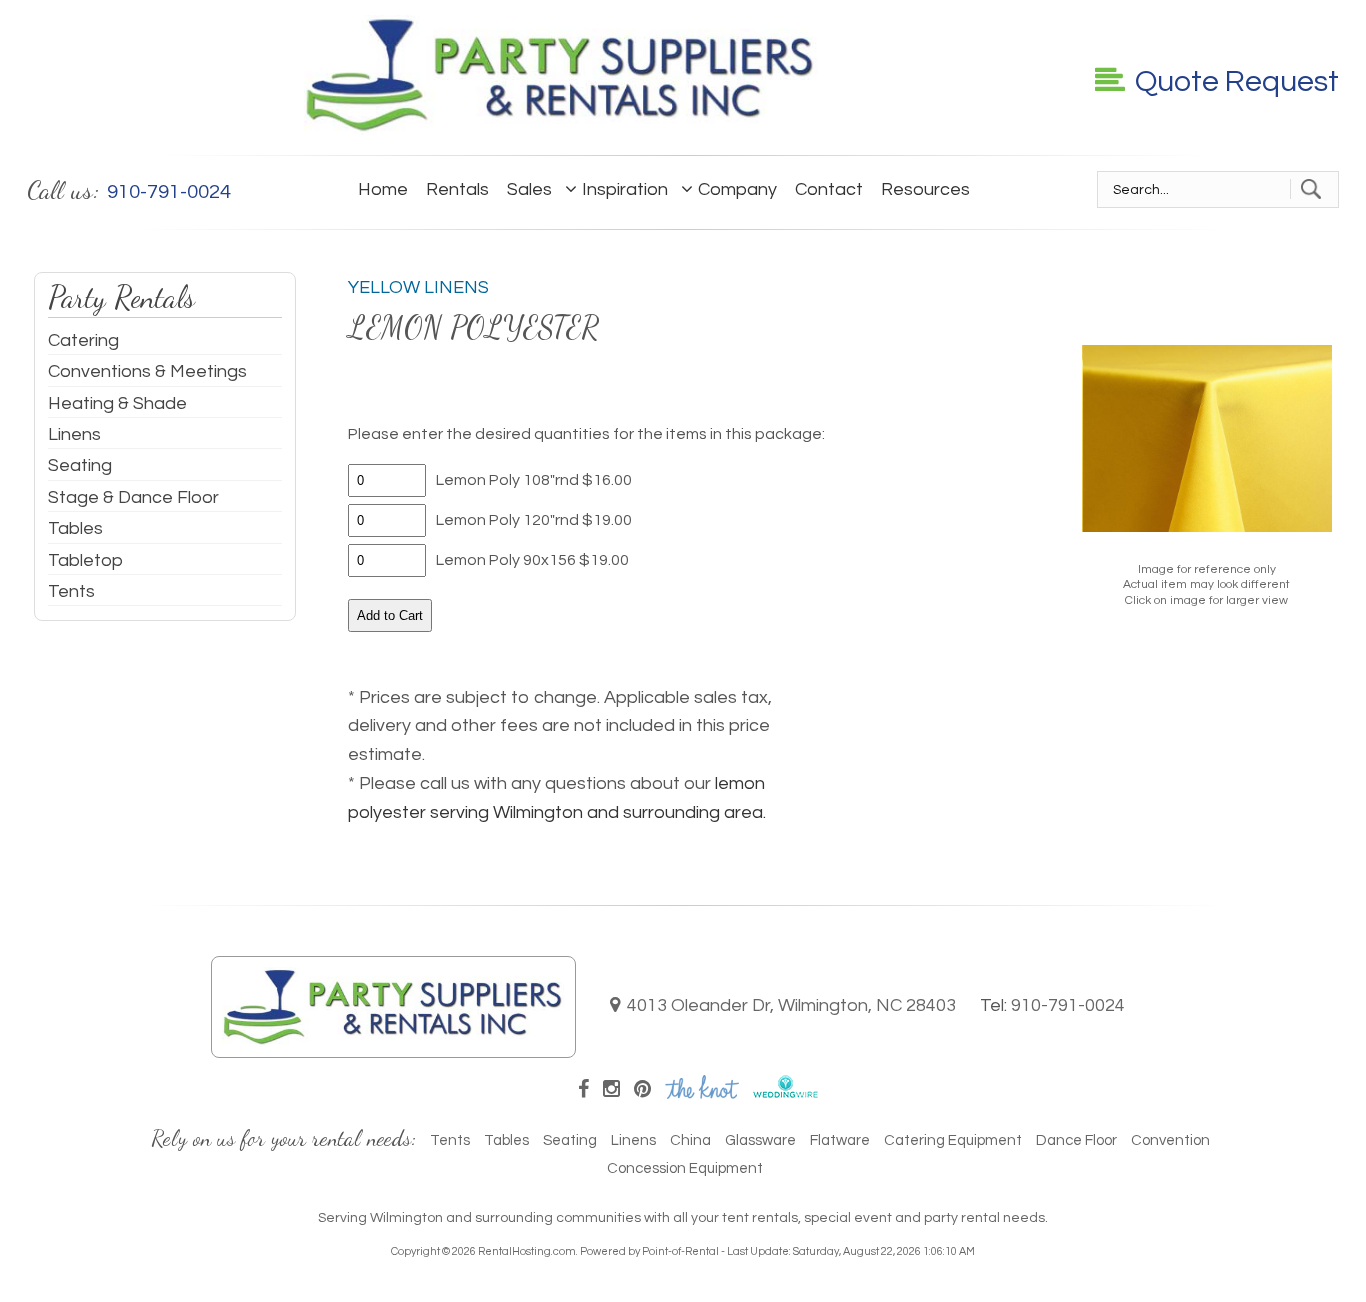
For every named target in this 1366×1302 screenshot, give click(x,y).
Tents (71, 591)
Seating (80, 465)
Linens (74, 434)
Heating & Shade (117, 403)
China (690, 1140)
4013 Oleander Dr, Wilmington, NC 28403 (791, 1005)
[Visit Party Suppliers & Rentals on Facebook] (583, 1090)
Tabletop (85, 560)
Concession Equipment (685, 1168)
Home (383, 189)
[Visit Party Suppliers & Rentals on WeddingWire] (785, 1093)
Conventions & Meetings (147, 371)
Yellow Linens (418, 287)
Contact (829, 189)
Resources (925, 189)
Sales (529, 189)
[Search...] (1310, 189)
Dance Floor (1076, 1140)
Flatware (840, 1140)
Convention (1170, 1140)
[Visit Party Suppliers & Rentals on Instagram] (611, 1090)
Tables (75, 528)
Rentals (457, 189)
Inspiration (625, 189)
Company (737, 189)
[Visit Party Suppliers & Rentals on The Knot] (702, 1093)
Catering (83, 340)
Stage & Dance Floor (133, 497)
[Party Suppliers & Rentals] (561, 129)
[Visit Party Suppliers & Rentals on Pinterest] (642, 1090)
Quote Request (1237, 81)
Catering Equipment (953, 1140)
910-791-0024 (1068, 1005)
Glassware (760, 1140)
